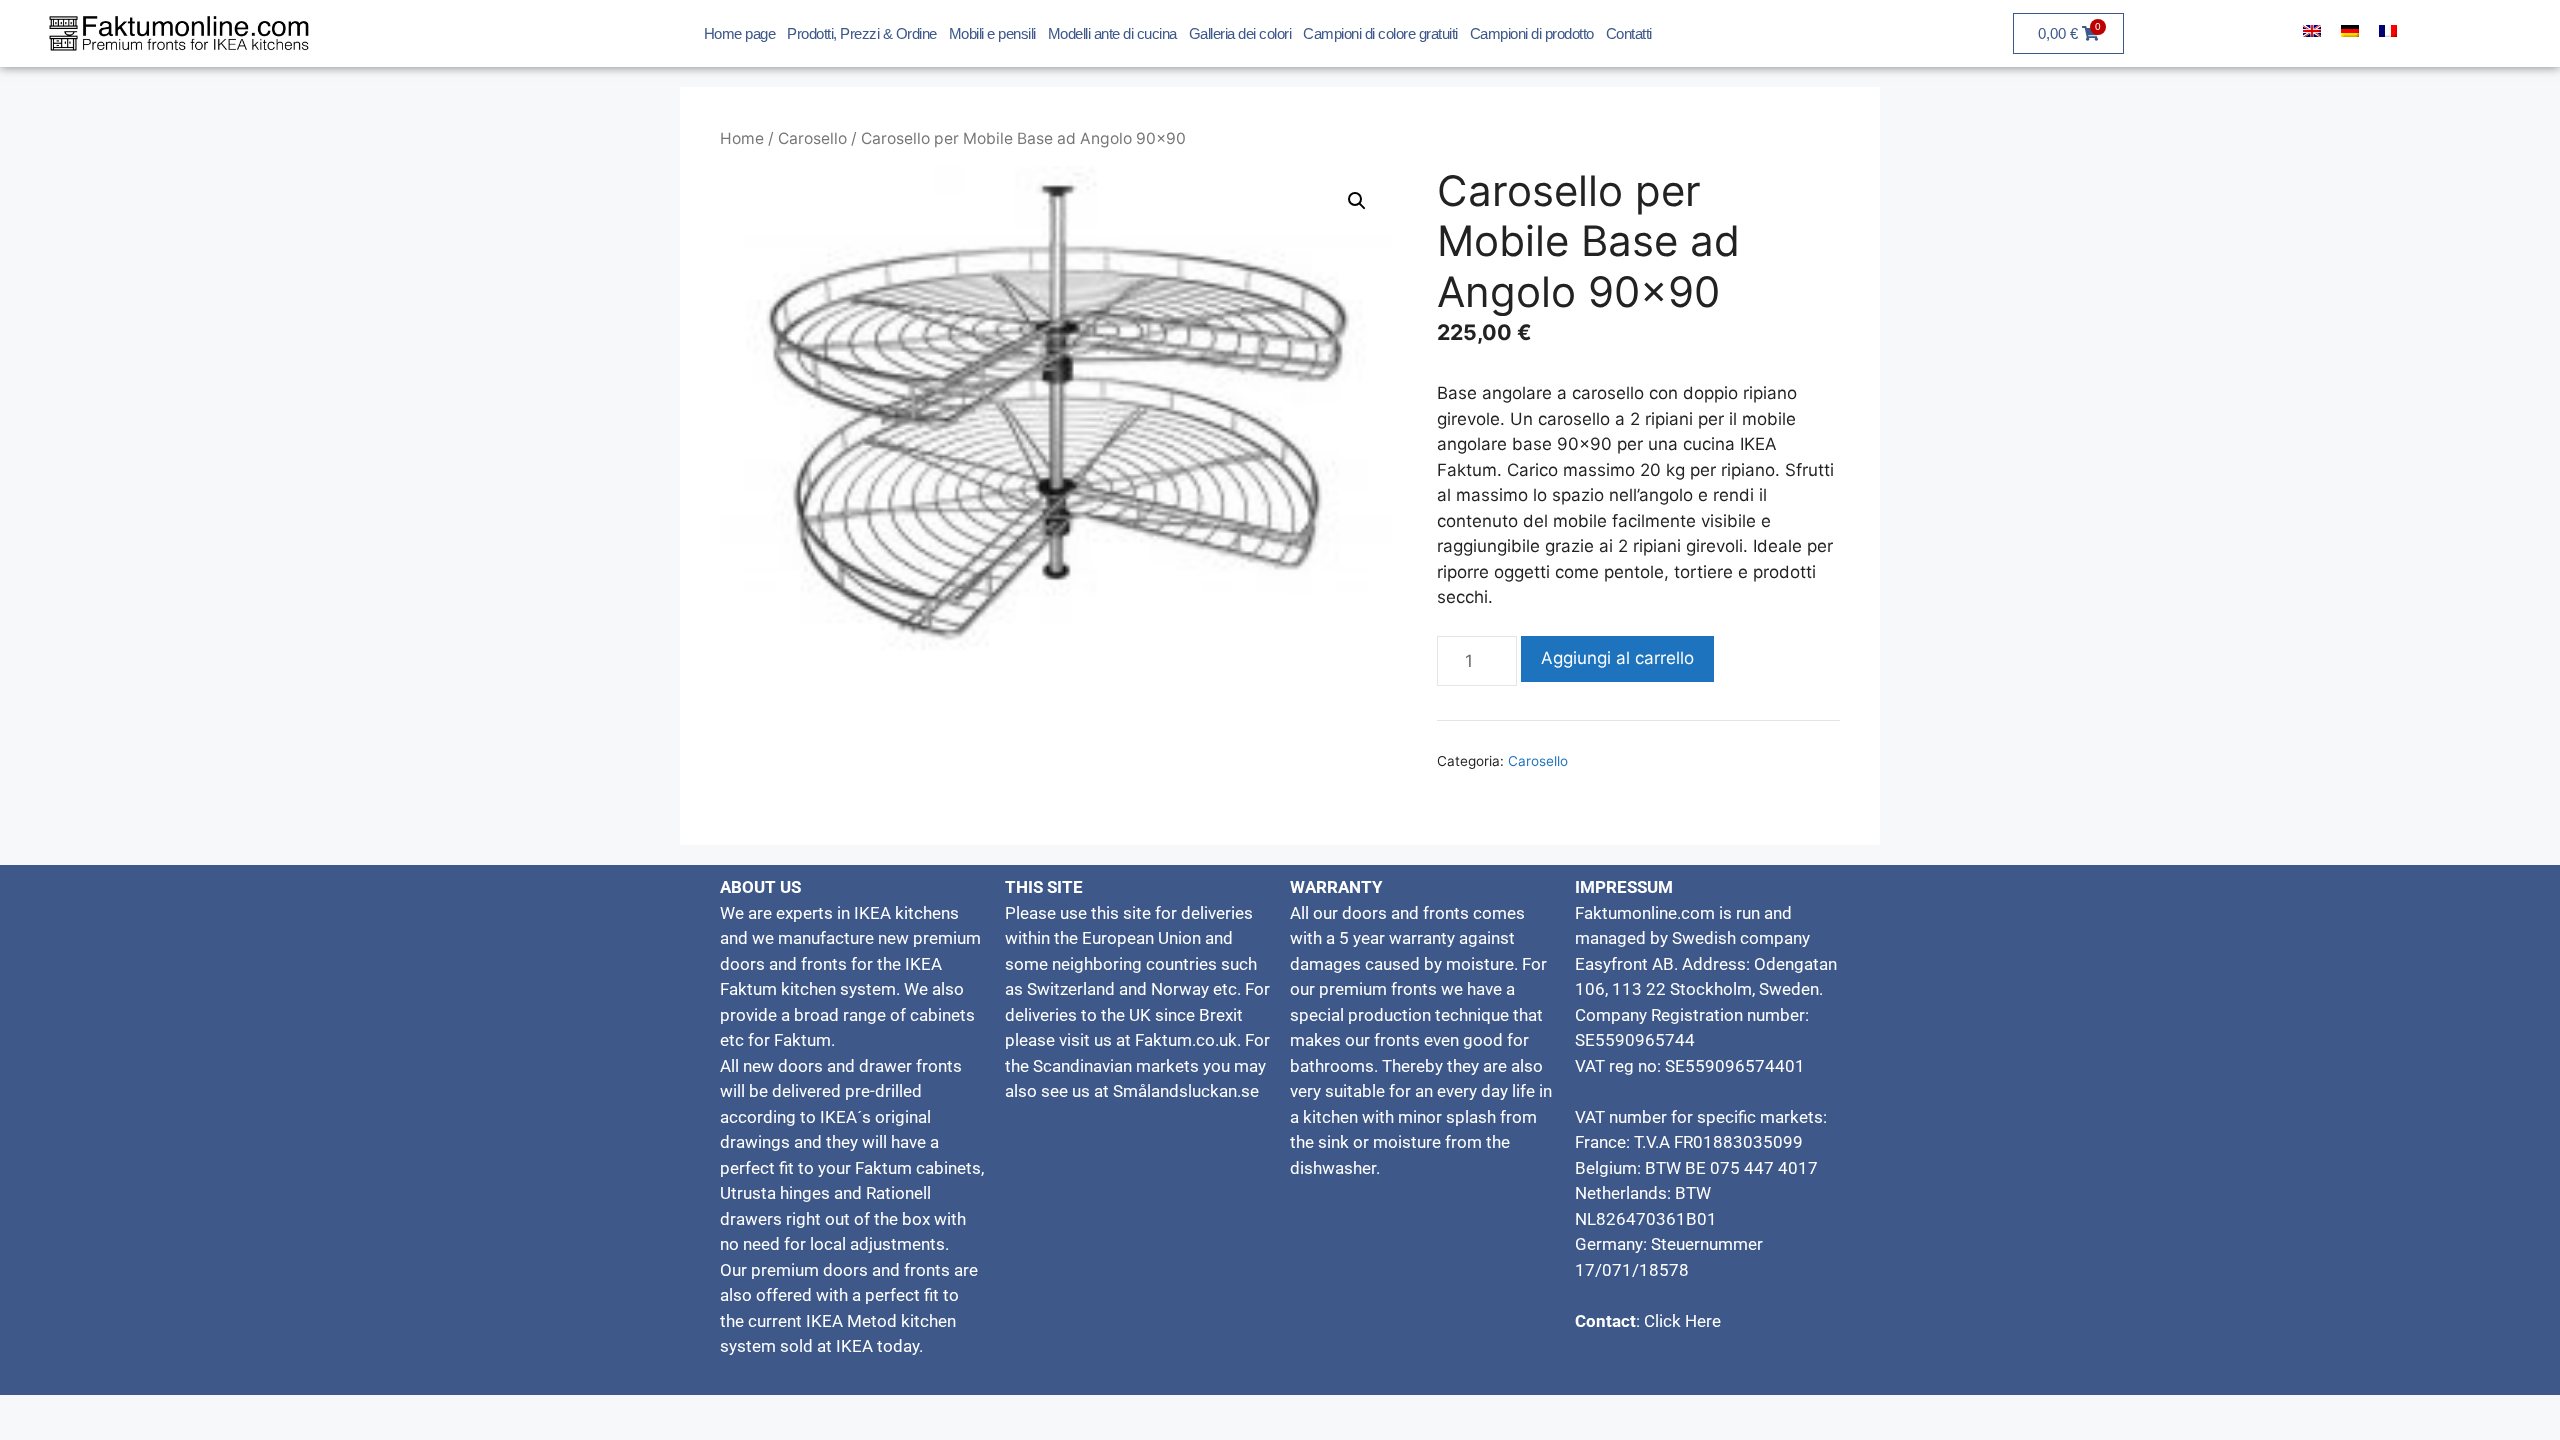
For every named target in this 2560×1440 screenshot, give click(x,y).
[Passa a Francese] (2388, 31)
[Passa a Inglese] (2312, 31)
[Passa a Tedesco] (2350, 31)
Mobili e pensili (992, 33)
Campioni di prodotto (1532, 33)
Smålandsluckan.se (1186, 1091)
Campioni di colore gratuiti (1380, 33)
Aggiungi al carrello (1617, 658)
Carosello (812, 138)
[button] (1357, 201)
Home (742, 138)
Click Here (1680, 1321)
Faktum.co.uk (1186, 1040)
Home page (740, 33)
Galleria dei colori (1240, 33)
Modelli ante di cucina (1112, 33)
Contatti (1629, 33)
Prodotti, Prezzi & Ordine (862, 33)
